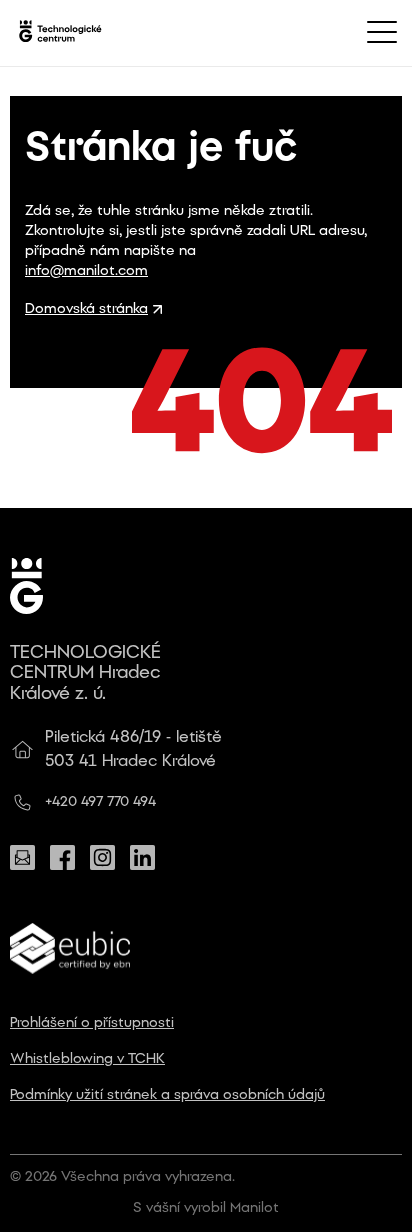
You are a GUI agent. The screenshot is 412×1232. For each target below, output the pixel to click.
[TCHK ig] (102, 857)
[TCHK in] (142, 857)
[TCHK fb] (62, 857)
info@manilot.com (86, 271)
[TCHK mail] (22, 857)
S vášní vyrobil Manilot (206, 1208)
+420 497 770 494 (100, 802)
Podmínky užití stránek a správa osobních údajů (167, 1095)
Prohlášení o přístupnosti (92, 1023)
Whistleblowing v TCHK (87, 1059)
